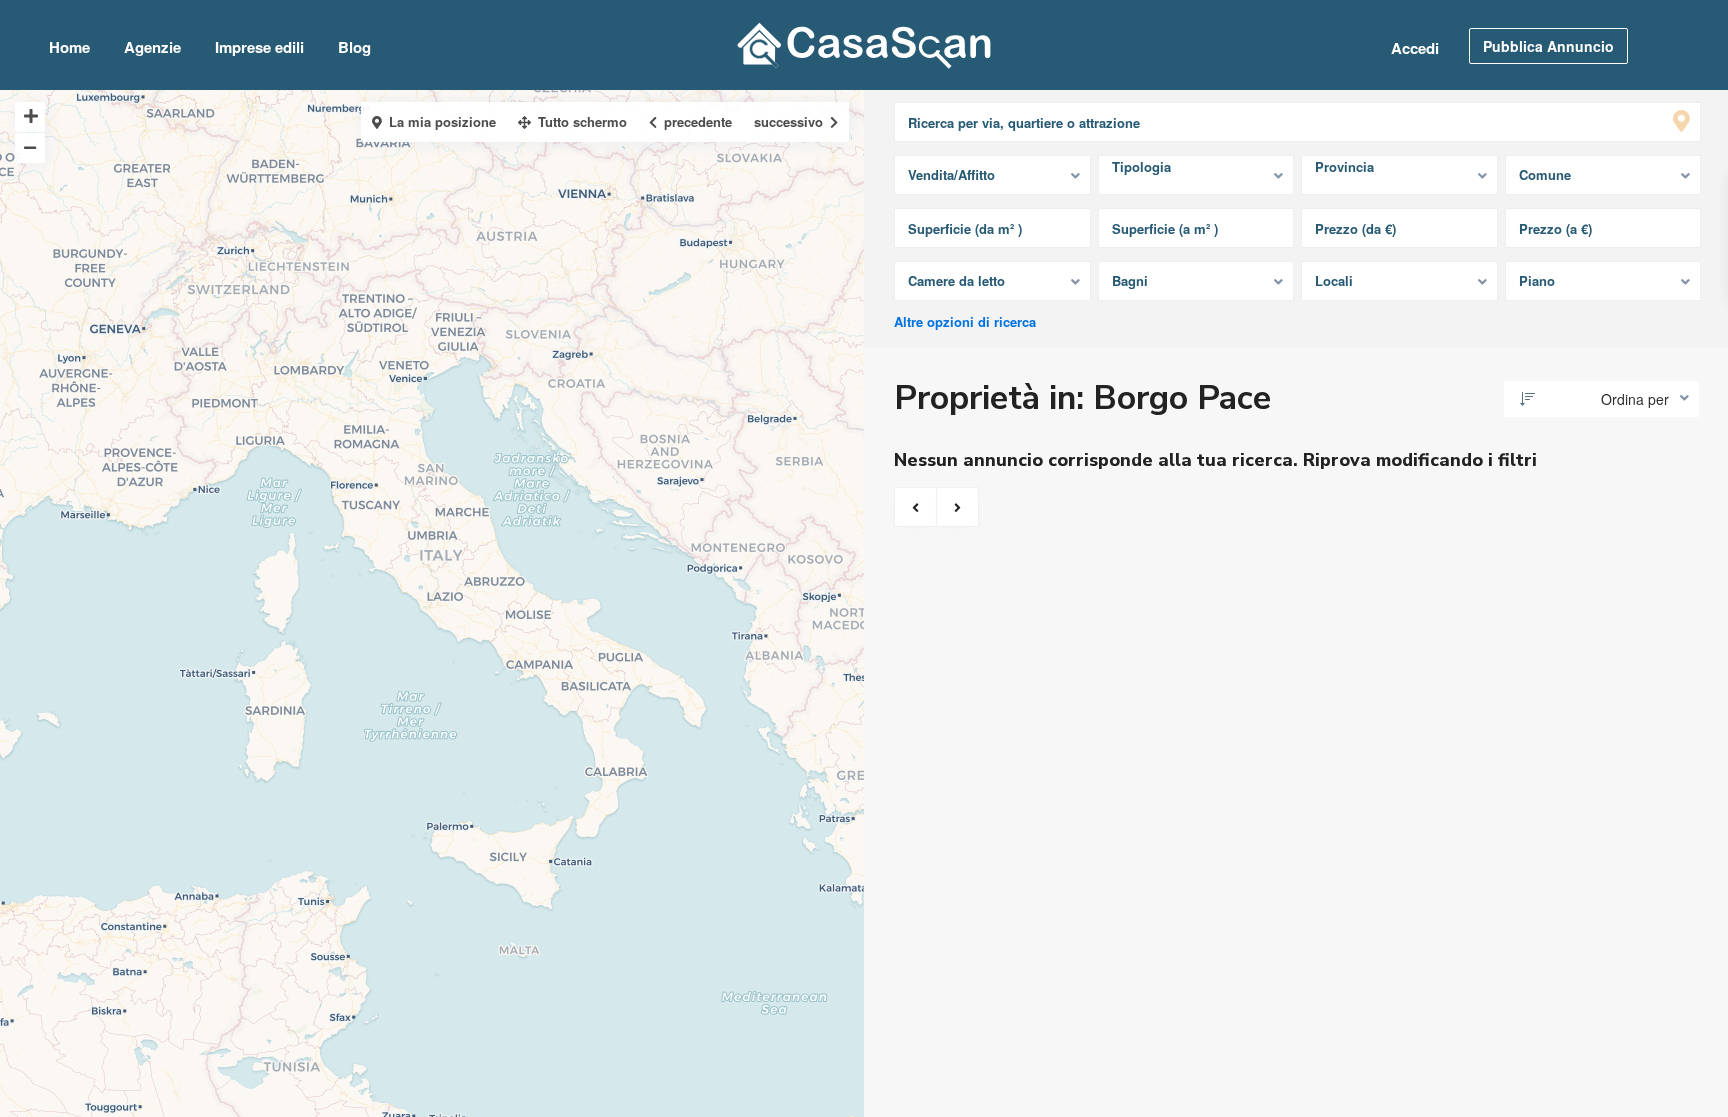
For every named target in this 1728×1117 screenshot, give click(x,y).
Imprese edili (259, 47)
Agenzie (152, 47)
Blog (354, 47)
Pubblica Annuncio (1548, 46)
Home (69, 47)
